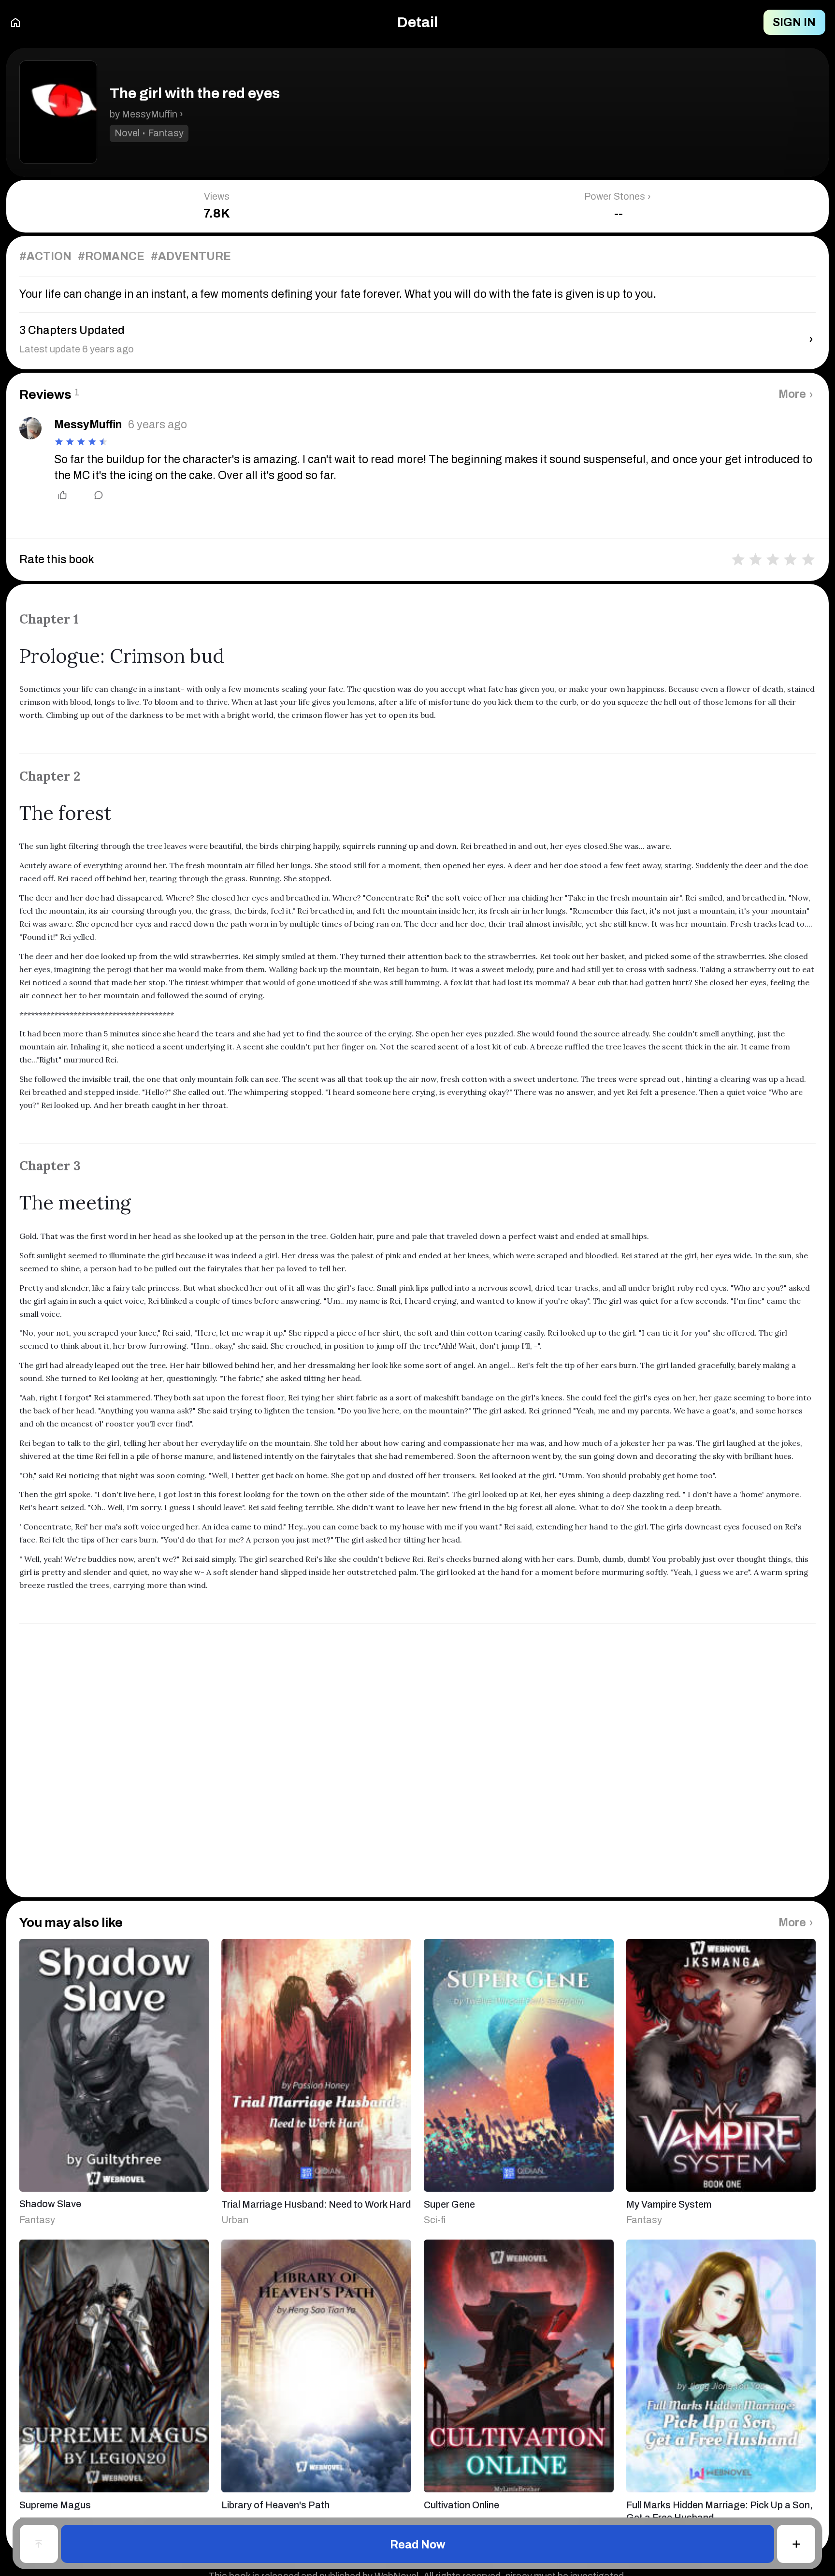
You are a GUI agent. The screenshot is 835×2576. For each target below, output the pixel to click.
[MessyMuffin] (30, 428)
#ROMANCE (111, 256)
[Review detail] (92, 495)
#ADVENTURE (191, 256)
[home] (15, 22)
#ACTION (45, 256)
